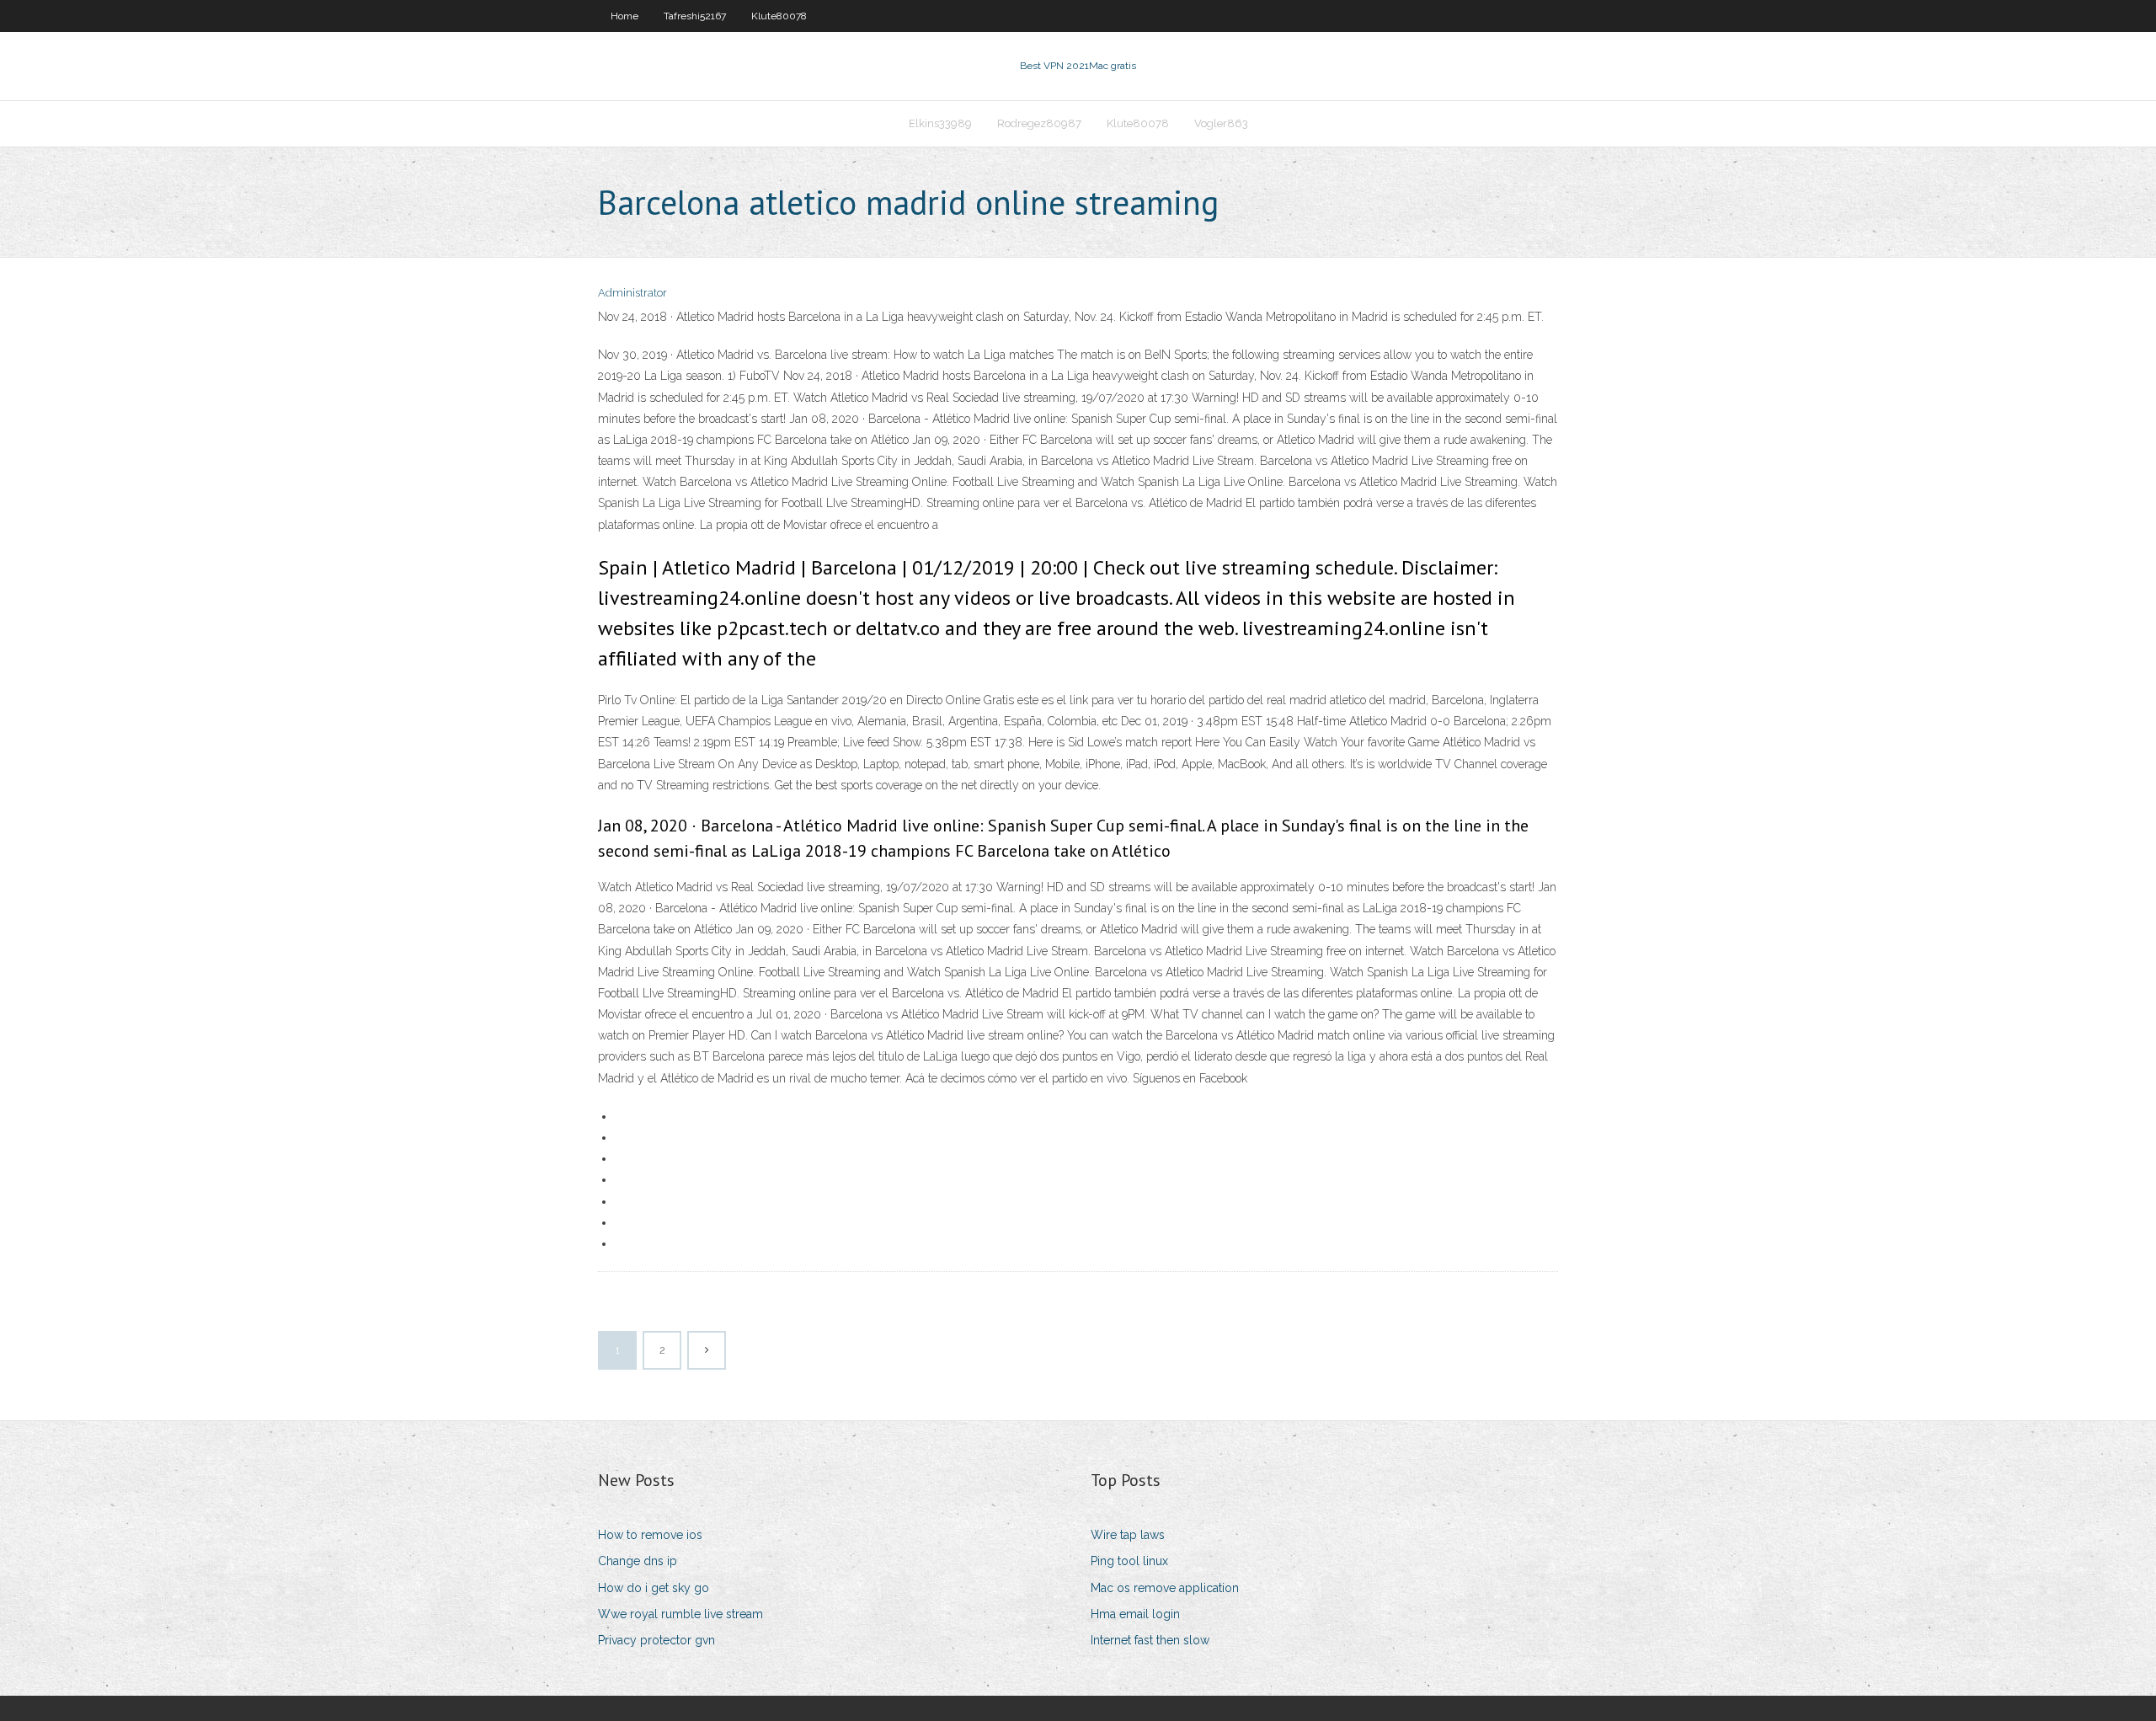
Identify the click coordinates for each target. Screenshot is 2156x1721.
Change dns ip (638, 1561)
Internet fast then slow (1150, 1640)
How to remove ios (650, 1535)
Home (624, 16)
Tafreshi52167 (695, 16)
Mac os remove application (1165, 1588)
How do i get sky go (654, 1588)
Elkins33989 (940, 123)
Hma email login (1135, 1614)
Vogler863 (1221, 123)
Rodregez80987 (1039, 123)
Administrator (632, 293)
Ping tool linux (1129, 1561)
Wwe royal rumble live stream (680, 1614)
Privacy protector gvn (656, 1640)
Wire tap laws (1128, 1535)
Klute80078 (779, 16)
